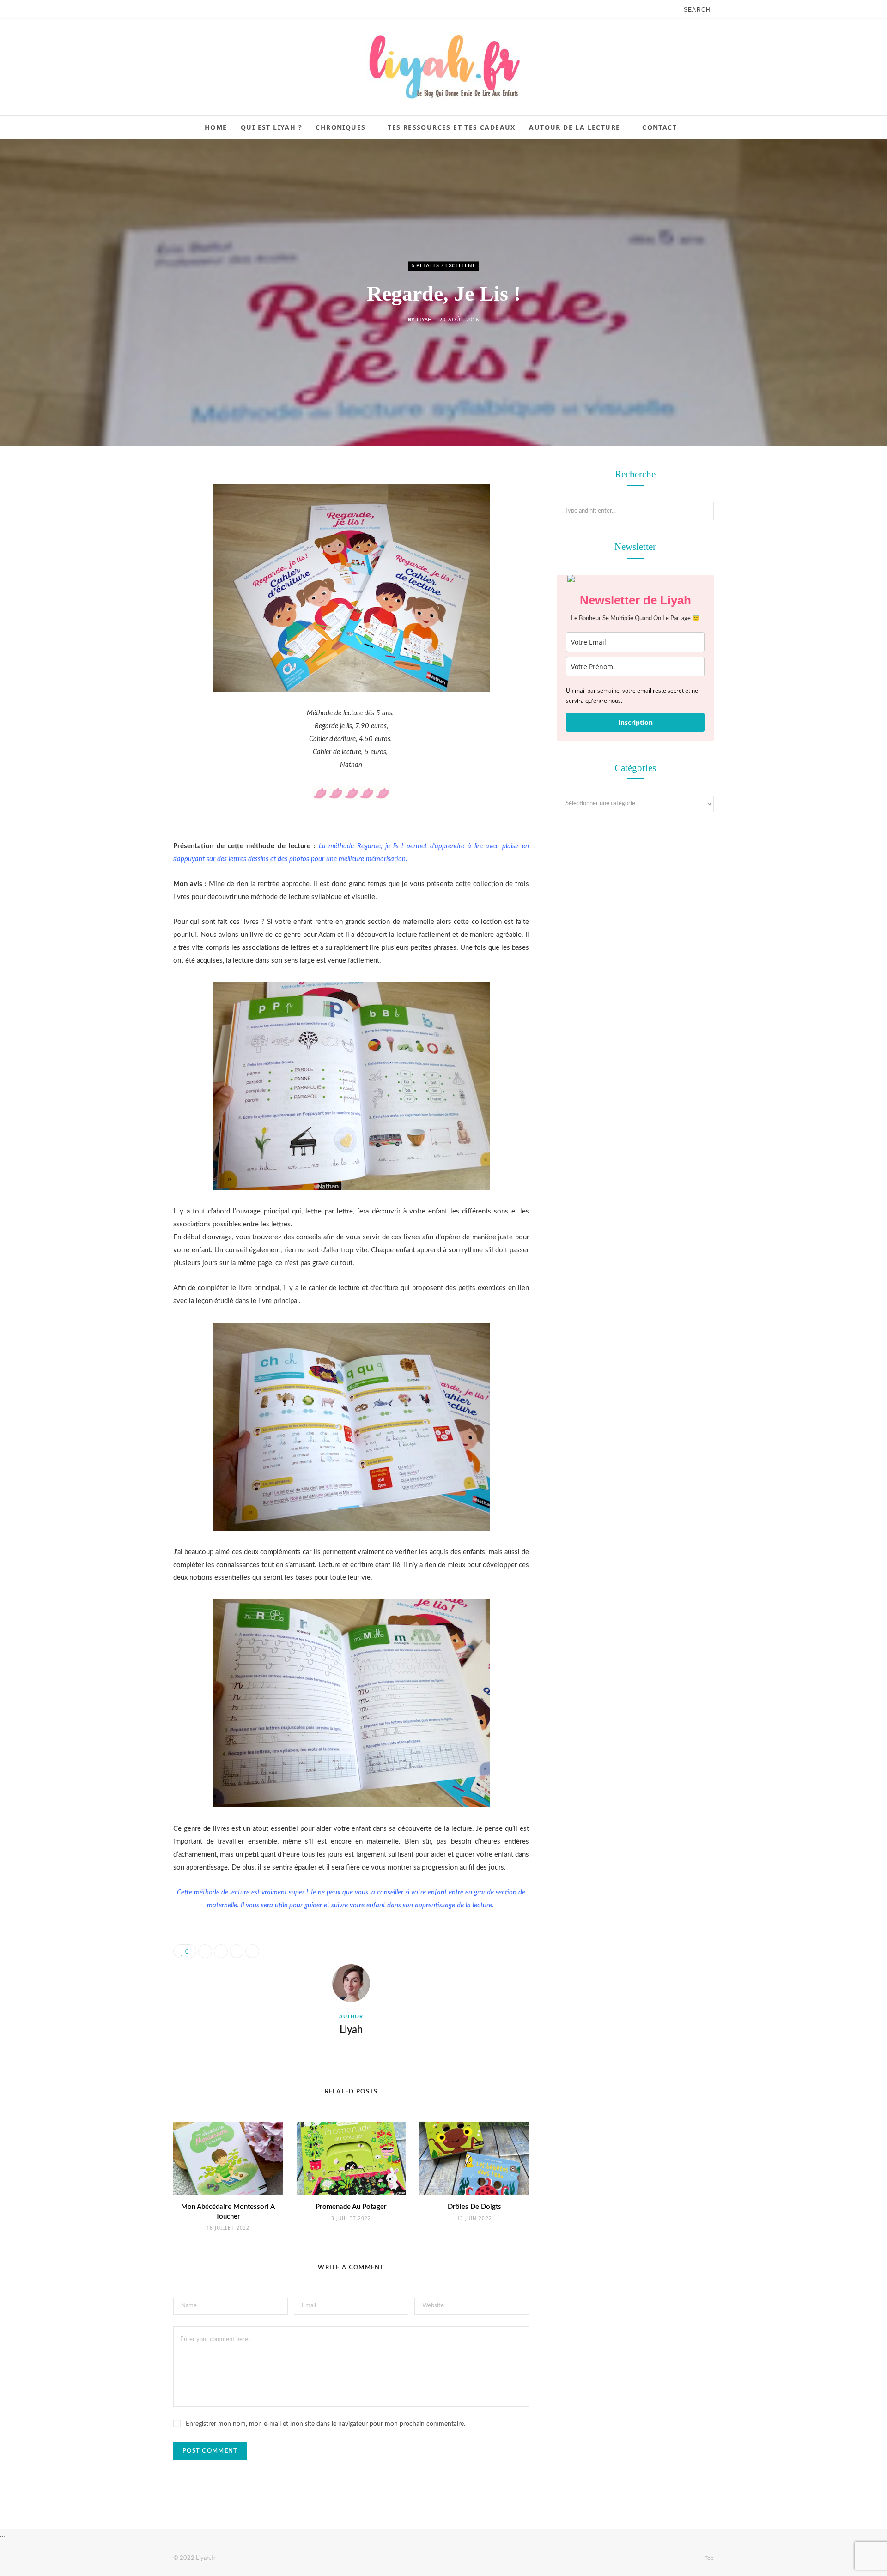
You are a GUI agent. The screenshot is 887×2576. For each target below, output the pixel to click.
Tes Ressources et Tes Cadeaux (452, 127)
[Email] (127, 574)
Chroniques (340, 127)
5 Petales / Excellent (443, 266)
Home (216, 127)
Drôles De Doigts (474, 2207)
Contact (659, 127)
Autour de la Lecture (574, 127)
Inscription (635, 722)
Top (708, 2558)
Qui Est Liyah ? (271, 127)
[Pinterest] (127, 550)
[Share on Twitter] (127, 527)
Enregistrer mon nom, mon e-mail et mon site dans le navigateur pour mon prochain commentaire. (325, 2424)
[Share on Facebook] (127, 503)
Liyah (424, 320)
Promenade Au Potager (351, 2207)
